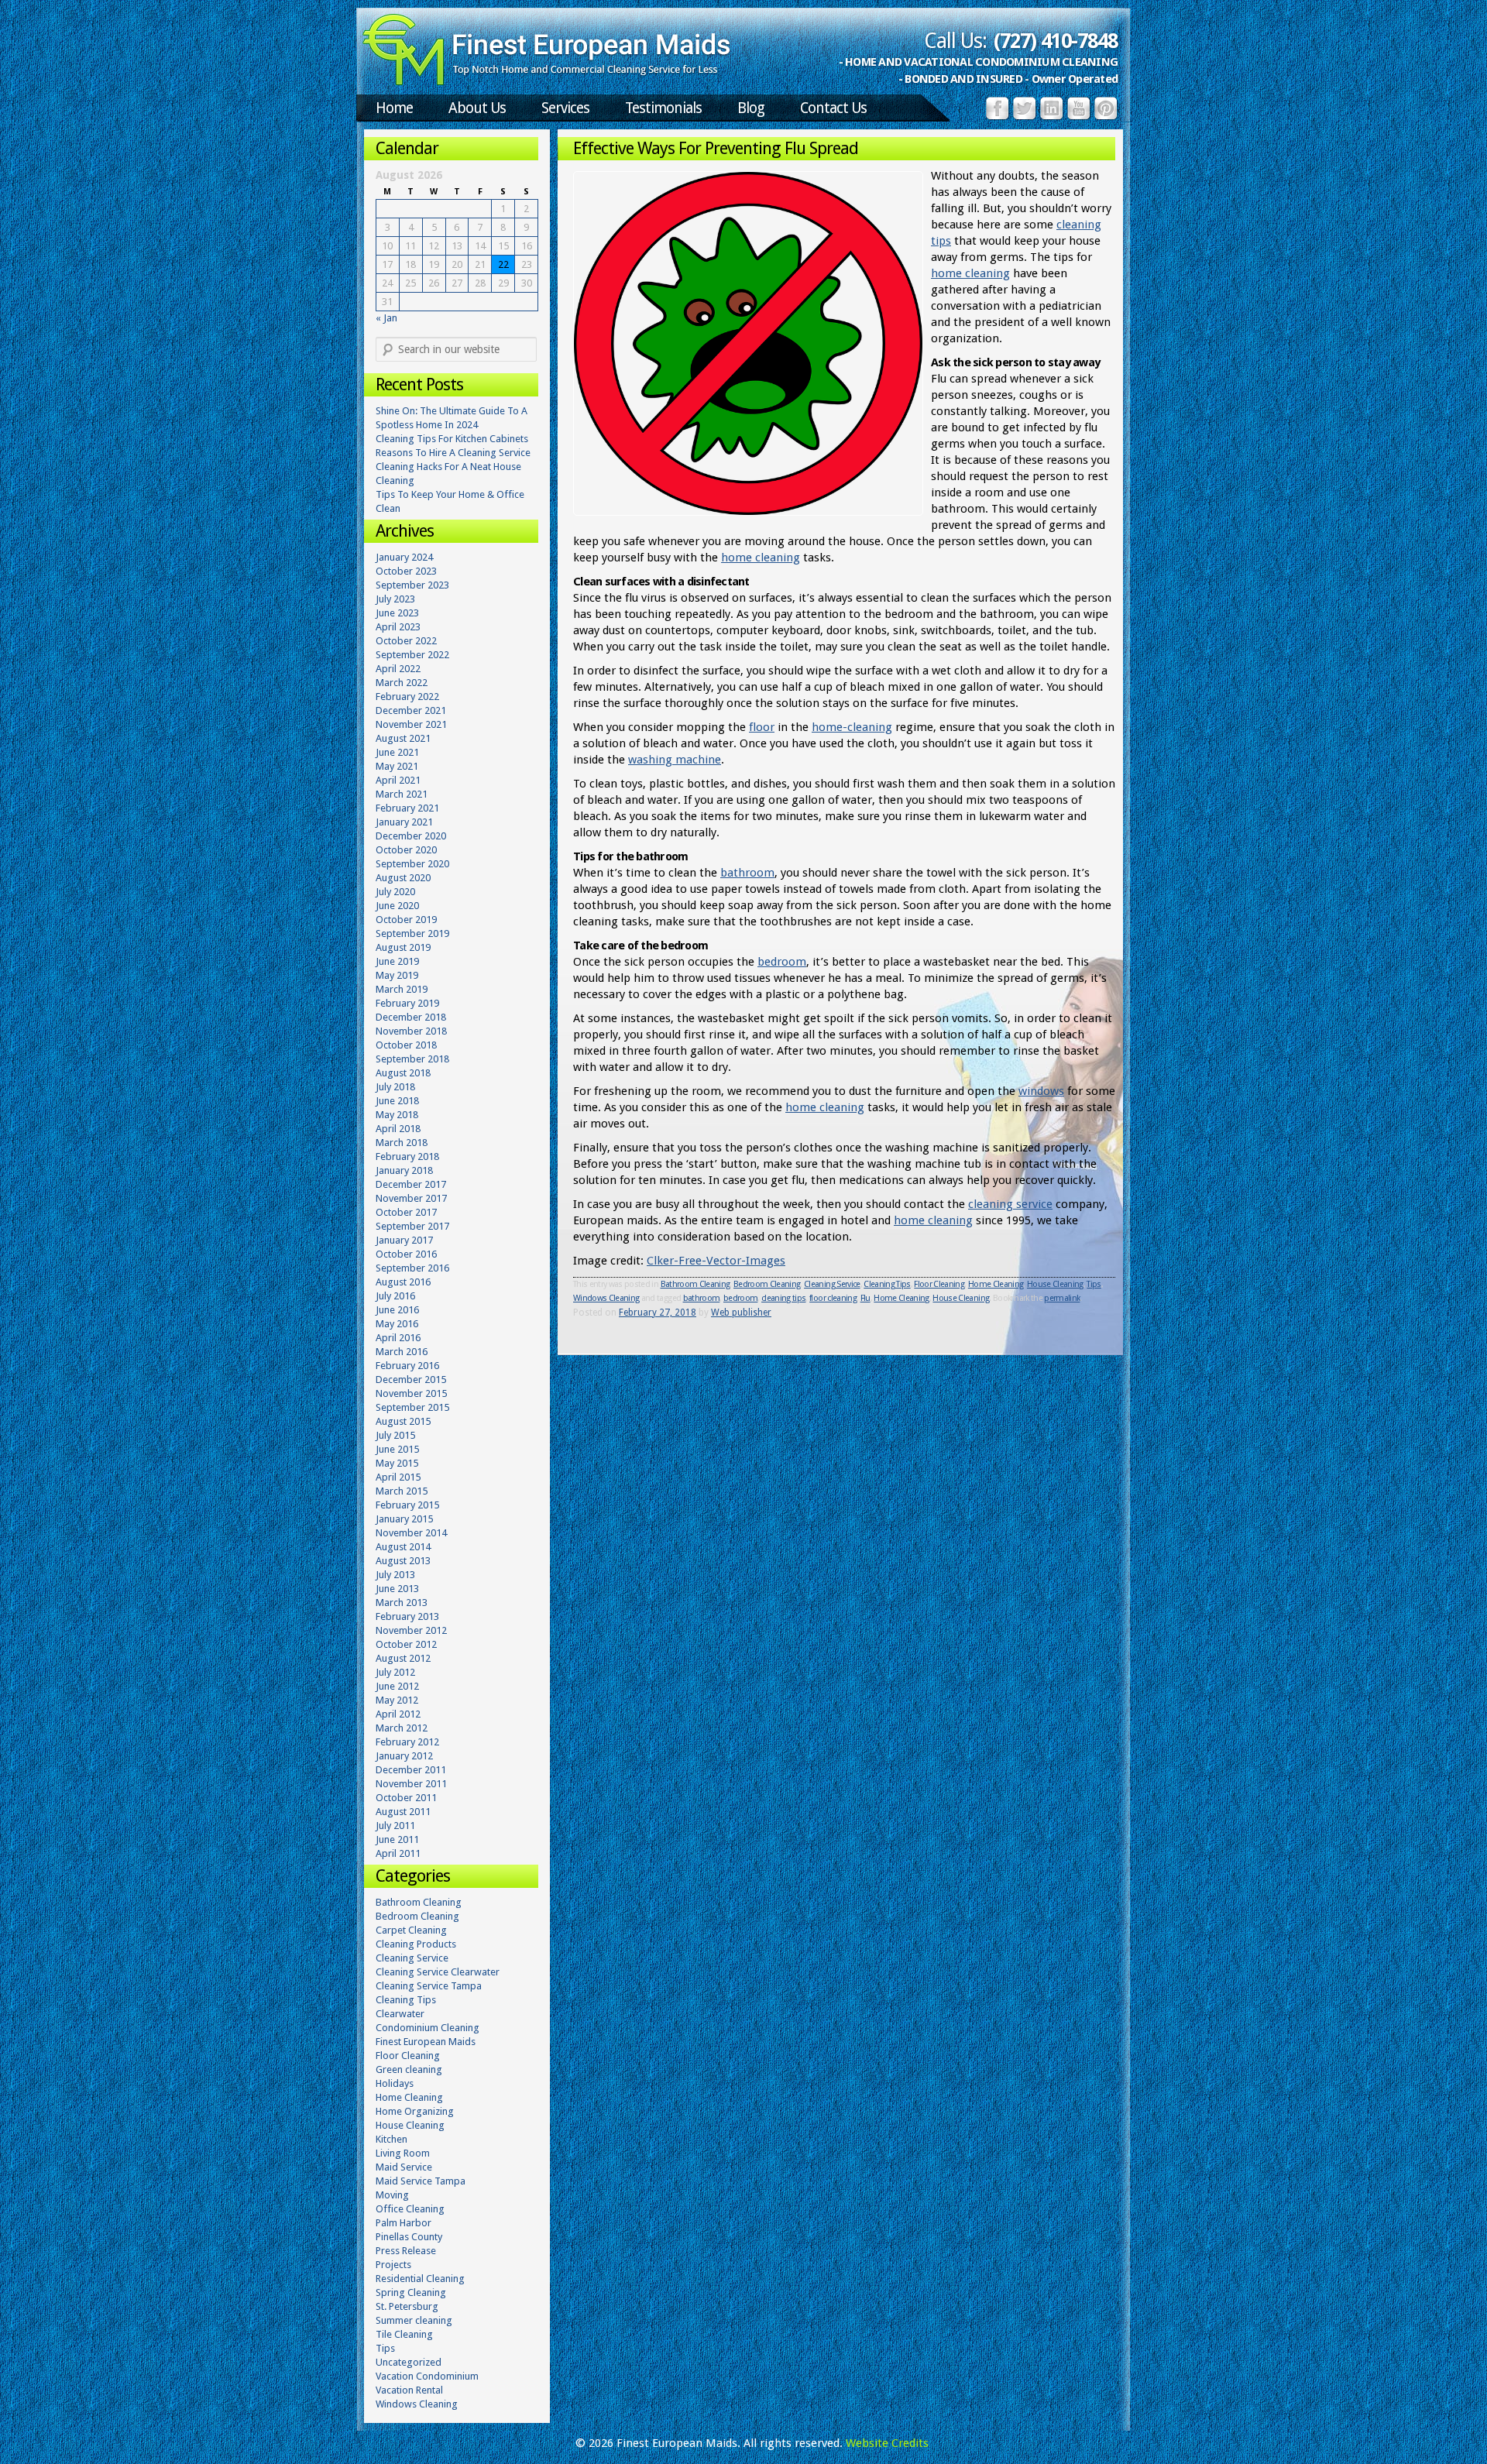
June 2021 (397, 752)
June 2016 (397, 1310)
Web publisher (741, 1313)
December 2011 (411, 1770)
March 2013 (402, 1603)
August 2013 (403, 1561)
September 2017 (412, 1226)
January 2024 (404, 557)
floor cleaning (833, 1298)
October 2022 (406, 641)
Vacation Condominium (427, 2376)
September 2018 (412, 1059)
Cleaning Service (832, 1284)
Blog (751, 108)
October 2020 (406, 850)
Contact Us (833, 108)
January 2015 (404, 1519)
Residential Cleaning (420, 2279)
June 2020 (397, 906)
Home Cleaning (996, 1284)
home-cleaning (852, 727)
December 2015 (411, 1380)
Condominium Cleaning (428, 2028)
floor (762, 727)
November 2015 (411, 1393)
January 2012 (404, 1756)
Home (394, 108)
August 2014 (403, 1547)
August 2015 (403, 1421)
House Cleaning (1055, 1284)
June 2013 (397, 1589)
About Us (477, 108)
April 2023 (398, 627)
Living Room (403, 2153)
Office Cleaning (410, 2209)
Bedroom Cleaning (767, 1284)
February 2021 (407, 808)
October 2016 (406, 1254)
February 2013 (407, 1616)
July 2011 (395, 1826)
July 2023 (395, 599)
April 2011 (398, 1853)
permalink (1062, 1298)
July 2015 (395, 1435)
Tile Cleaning (404, 2334)
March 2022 (402, 683)
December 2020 (411, 836)
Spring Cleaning (411, 2292)
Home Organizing (415, 2111)
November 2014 (411, 1533)
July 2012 (395, 1672)
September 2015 (412, 1407)
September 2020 (412, 864)
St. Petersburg (407, 2306)
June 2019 (397, 961)
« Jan (386, 318)
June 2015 (397, 1449)
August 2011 (403, 1812)
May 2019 (397, 975)
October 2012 (406, 1644)
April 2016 (398, 1338)
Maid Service (404, 2167)
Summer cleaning (414, 2320)
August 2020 (403, 878)
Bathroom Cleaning (695, 1284)
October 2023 (406, 571)
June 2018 (397, 1101)
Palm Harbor (404, 2223)
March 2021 (402, 794)
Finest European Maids (426, 2042)
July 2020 (395, 892)
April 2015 (398, 1477)
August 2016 (403, 1282)
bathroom (747, 873)
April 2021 (398, 780)
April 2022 (398, 669)
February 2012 (407, 1742)
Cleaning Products (416, 1944)
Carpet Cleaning (411, 1930)
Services (565, 108)
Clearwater (400, 2014)
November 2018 (411, 1031)
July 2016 (395, 1296)
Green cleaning (409, 2069)
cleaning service (1010, 1204)
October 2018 (406, 1045)
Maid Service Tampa (421, 2181)
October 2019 (406, 920)
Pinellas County (409, 2237)
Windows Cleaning (606, 1298)
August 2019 (403, 947)
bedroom (782, 962)
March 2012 (402, 1728)
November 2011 (411, 1784)
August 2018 (403, 1073)
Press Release (406, 2251)
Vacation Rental (409, 2390)
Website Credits (887, 2443)
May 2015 (397, 1463)
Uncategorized (409, 2362)
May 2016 (397, 1324)
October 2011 (406, 1798)
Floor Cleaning (939, 1284)
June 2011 (397, 1839)
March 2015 (402, 1491)
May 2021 (397, 766)
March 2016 (402, 1352)
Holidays (395, 2083)
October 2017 (406, 1212)
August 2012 (403, 1658)
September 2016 (412, 1268)
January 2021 (404, 822)
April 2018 (398, 1129)
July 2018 (395, 1087)
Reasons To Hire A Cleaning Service (453, 453)
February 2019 (407, 1003)
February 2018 (407, 1157)
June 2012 (397, 1686)
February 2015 (407, 1505)
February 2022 (407, 697)
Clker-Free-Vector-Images (716, 1261)
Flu (865, 1298)
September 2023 (412, 585)
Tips (1094, 1284)
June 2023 (397, 613)
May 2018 (397, 1115)
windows (1041, 1091)
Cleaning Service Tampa (429, 1986)
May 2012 (397, 1700)
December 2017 (411, 1184)
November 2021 (411, 724)
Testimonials (663, 108)
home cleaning (970, 273)
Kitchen (391, 2139)
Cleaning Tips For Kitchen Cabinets (452, 439)
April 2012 (398, 1714)
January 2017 (404, 1240)
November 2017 (411, 1198)
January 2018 (404, 1170)
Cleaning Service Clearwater (438, 1972)
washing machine (675, 760)
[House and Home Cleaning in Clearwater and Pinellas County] (547, 82)
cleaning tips (783, 1298)
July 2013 (395, 1575)
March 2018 (402, 1143)
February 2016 (407, 1366)
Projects (393, 2265)
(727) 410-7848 (1056, 41)
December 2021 (411, 710)
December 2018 (411, 1017)
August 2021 (403, 738)
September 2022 (412, 655)
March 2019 (402, 989)
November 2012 (411, 1630)
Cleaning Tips (887, 1284)
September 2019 (412, 933)
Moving (392, 2195)
